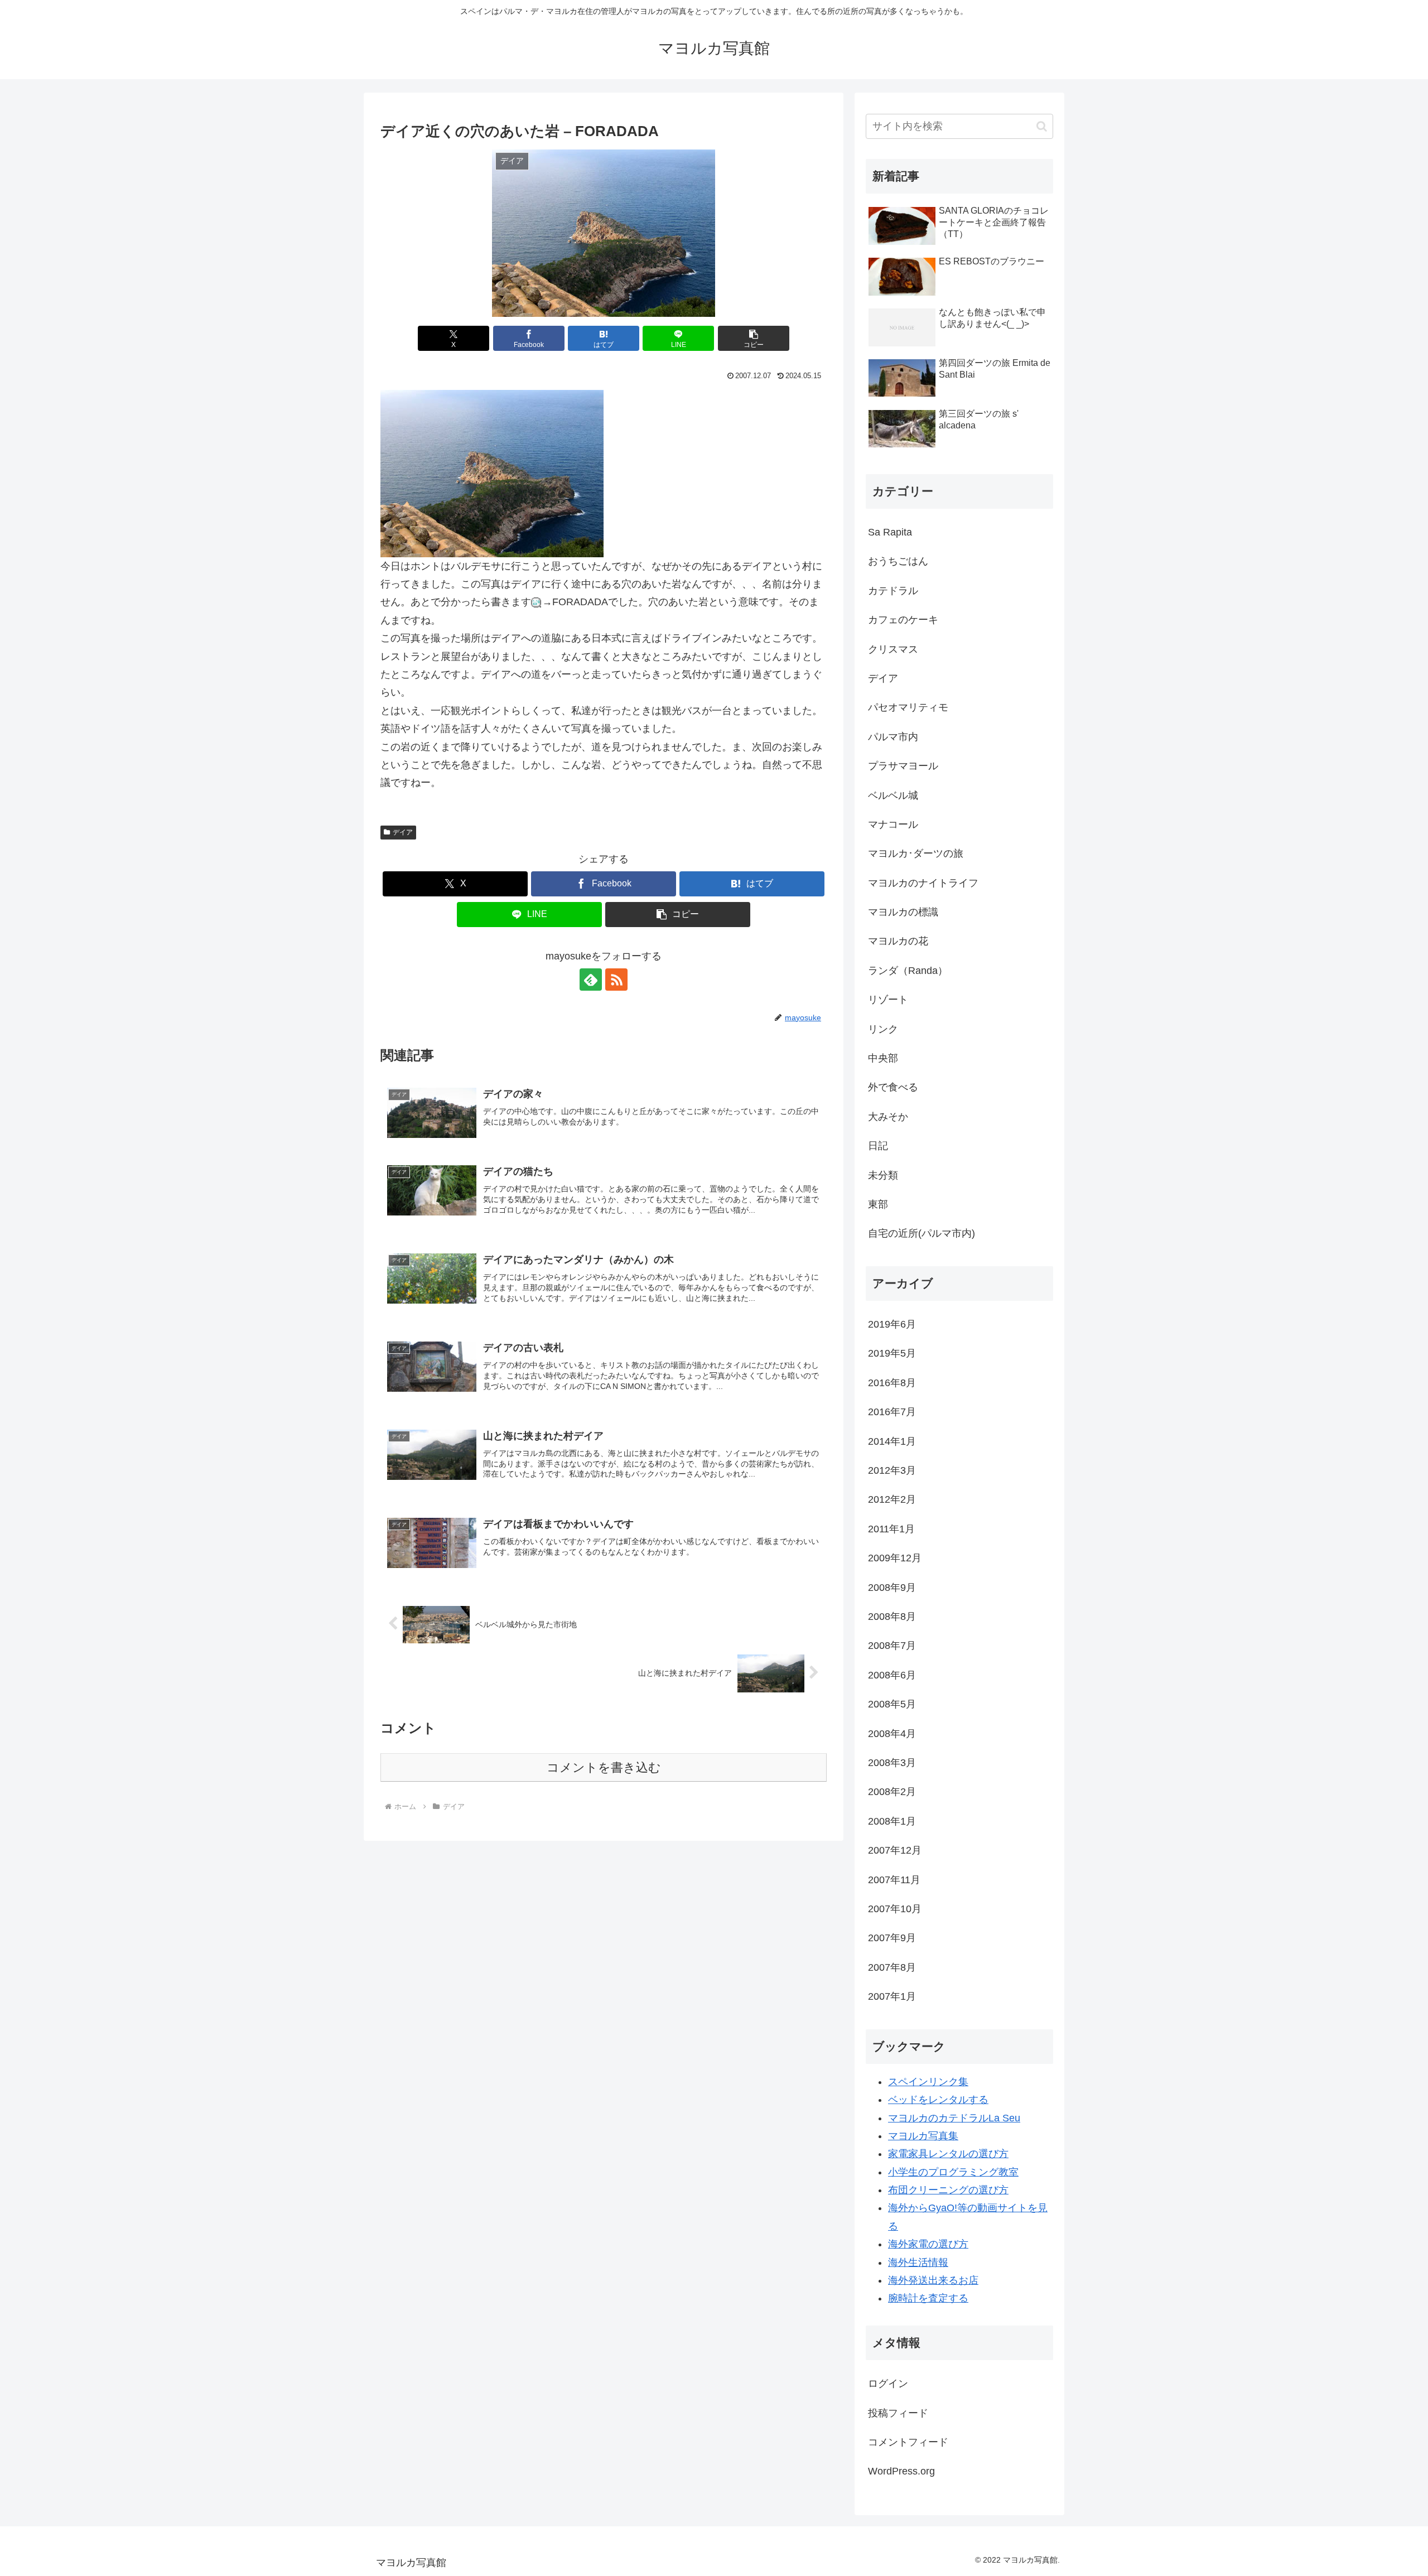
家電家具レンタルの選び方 (948, 2154)
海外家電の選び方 (928, 2244)
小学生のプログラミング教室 (953, 2172)
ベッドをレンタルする (938, 2100)
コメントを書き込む (604, 1767)
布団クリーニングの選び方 (948, 2190)
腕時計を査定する (928, 2298)
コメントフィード (908, 2442)
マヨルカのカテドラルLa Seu (954, 2118)
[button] (754, 338)
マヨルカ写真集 (923, 2136)
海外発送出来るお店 (933, 2280)
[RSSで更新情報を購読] (616, 980)
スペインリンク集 (928, 2082)
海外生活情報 (918, 2263)
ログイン (888, 2384)
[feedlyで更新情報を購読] (591, 980)
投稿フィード (898, 2413)
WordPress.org (901, 2471)
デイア (403, 832)
